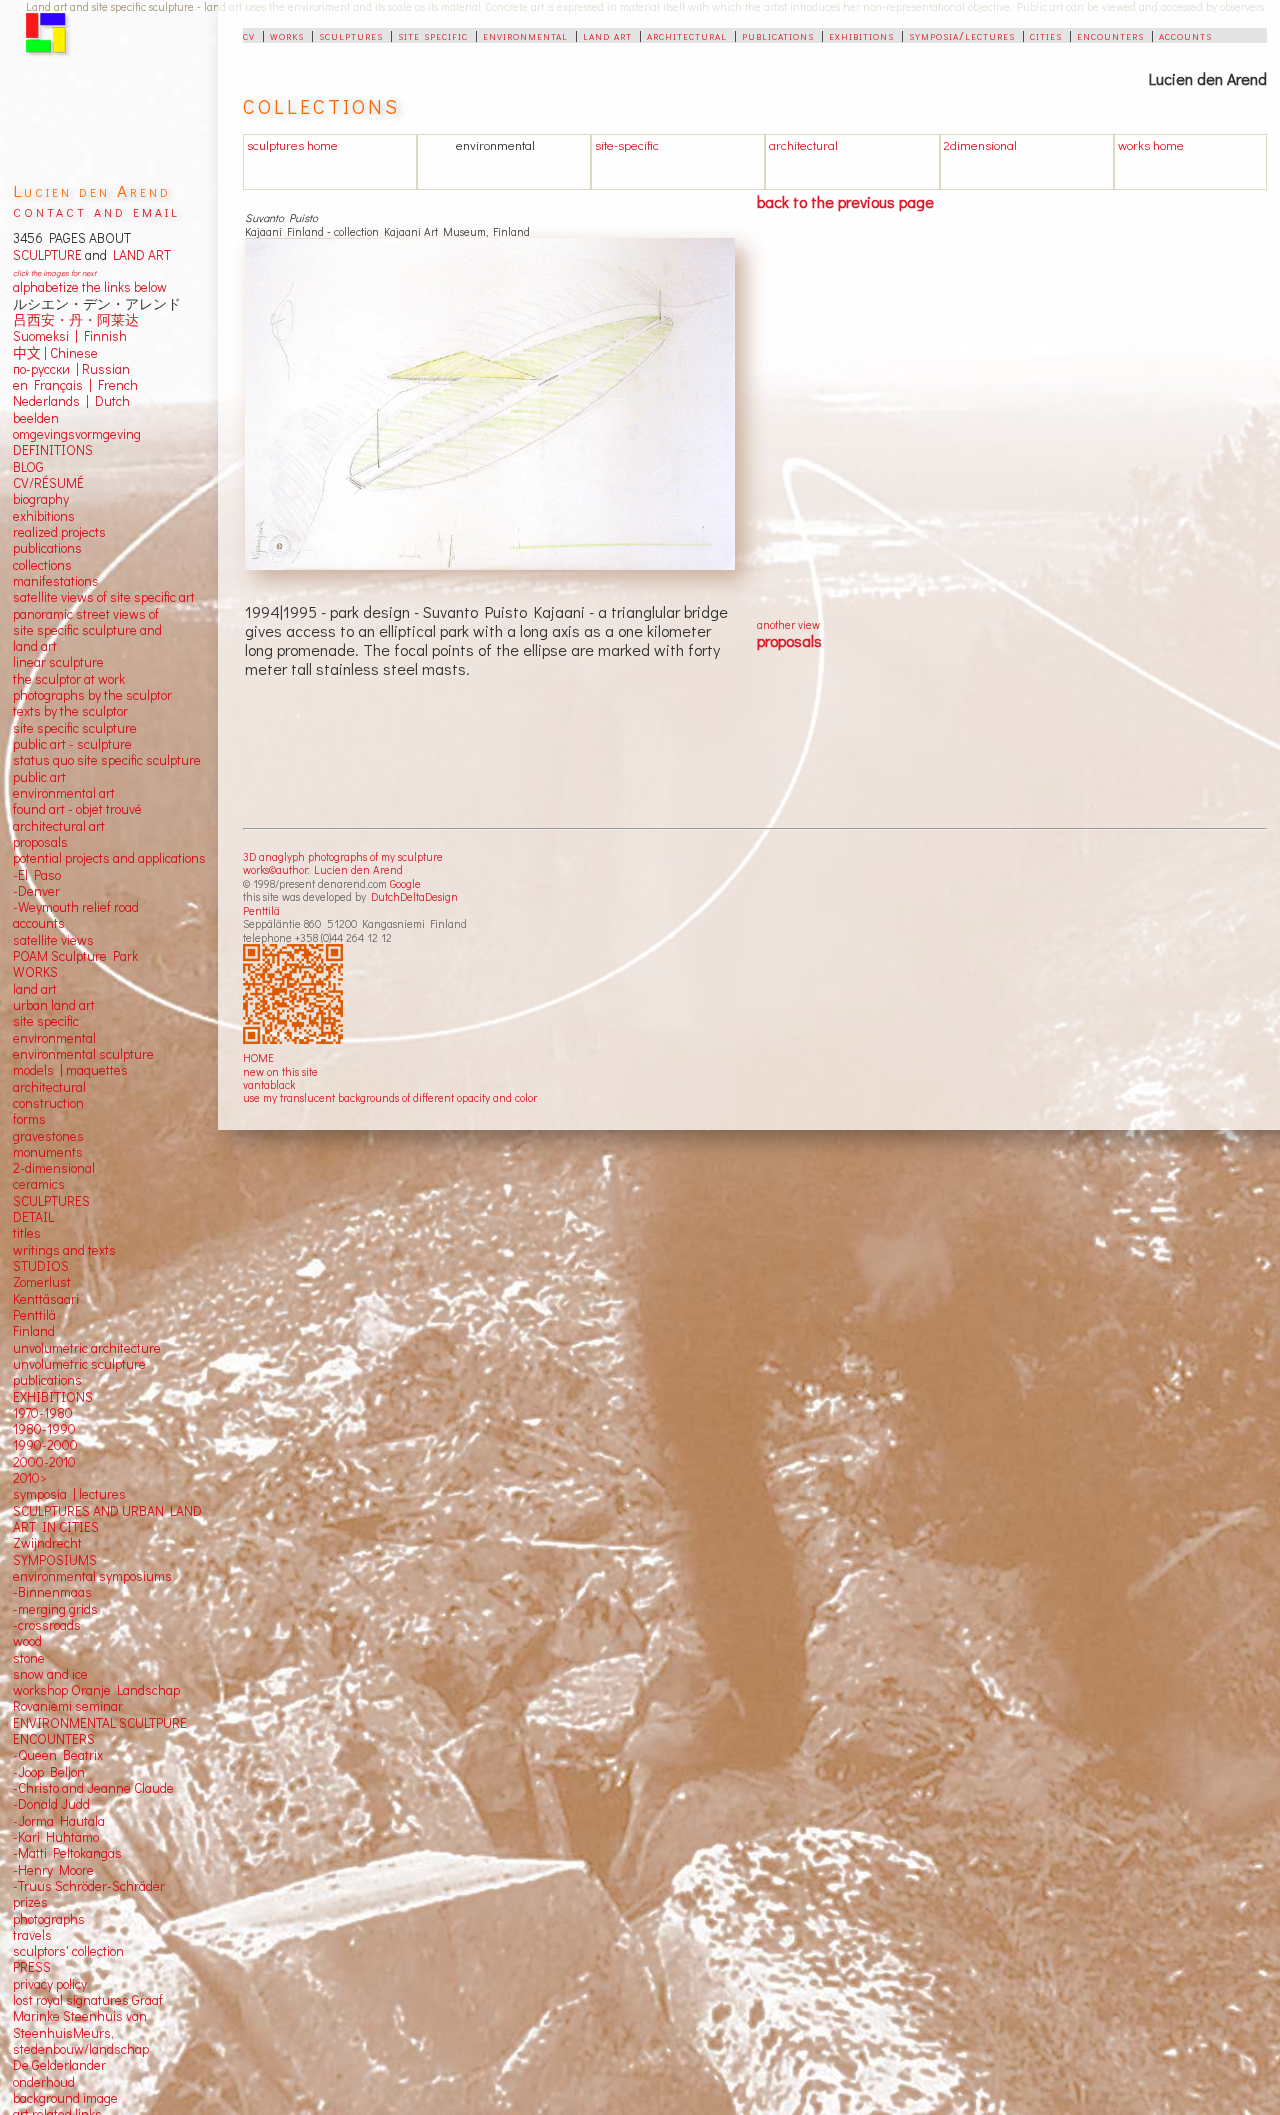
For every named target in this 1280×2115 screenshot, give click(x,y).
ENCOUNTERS (54, 1739)
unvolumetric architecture (87, 1348)
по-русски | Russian (71, 369)
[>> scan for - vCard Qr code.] (295, 994)
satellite (35, 940)
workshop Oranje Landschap (96, 1690)
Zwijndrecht (47, 1543)
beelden (36, 418)
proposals (789, 640)
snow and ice (50, 1674)
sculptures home (292, 145)
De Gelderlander (59, 2065)
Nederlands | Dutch (71, 401)
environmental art (64, 793)
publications (778, 35)
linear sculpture (58, 662)
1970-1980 (43, 1413)
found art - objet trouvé (77, 809)
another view (788, 624)
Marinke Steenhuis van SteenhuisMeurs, (80, 2024)
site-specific (627, 145)
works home (1151, 145)
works (287, 35)
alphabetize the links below (90, 287)
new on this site (280, 1071)
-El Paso (37, 875)
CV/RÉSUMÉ (48, 483)
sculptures (351, 35)
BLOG (28, 467)
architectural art (59, 826)
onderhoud (44, 2082)
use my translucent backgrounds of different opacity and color (390, 1097)
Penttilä (261, 910)
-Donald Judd (51, 1804)
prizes (30, 1902)
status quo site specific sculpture (107, 760)
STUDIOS (41, 1266)
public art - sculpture (72, 744)
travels (32, 1935)
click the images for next (54, 272)
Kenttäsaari (46, 1299)
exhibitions (861, 35)
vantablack (269, 1084)
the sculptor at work (69, 679)
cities (1046, 35)
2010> (30, 1478)
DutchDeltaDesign (414, 896)
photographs (49, 1919)
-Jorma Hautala (59, 1821)
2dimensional (980, 145)
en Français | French (75, 385)
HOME (258, 1057)
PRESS (32, 1967)
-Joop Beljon (49, 1772)
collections (42, 565)
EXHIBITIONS (53, 1397)
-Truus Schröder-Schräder (89, 1886)
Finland (34, 1331)
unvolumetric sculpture (79, 1364)
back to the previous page (845, 201)
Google (405, 883)
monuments (48, 1152)
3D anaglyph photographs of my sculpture (343, 856)
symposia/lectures (962, 35)
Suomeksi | (45, 336)
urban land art (54, 1005)
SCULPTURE (47, 255)
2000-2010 (44, 1462)
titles (27, 1233)
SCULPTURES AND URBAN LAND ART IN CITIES (107, 1519)
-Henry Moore (53, 1870)
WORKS (35, 972)
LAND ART (139, 255)
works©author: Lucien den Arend (323, 869)
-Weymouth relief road (76, 907)
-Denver (36, 891)
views (77, 940)
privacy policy (50, 1984)
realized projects (59, 532)
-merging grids (55, 1609)
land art (607, 35)
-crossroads (47, 1625)
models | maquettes (70, 1070)
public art (39, 777)
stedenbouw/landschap (81, 2049)
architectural (687, 35)
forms (29, 1119)
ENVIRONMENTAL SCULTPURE (100, 1723)
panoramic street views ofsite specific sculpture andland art (87, 630)
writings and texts (64, 1250)
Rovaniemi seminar (68, 1706)
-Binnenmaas (52, 1592)
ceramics (39, 1184)
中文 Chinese (55, 353)
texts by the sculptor (70, 711)
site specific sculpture (75, 728)
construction (48, 1103)
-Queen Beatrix (58, 1755)
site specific (433, 35)
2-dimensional (54, 1168)
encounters (1110, 35)
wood (27, 1641)
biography (41, 499)
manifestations (56, 581)
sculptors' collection (68, 1951)
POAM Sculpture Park (75, 956)
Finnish (102, 336)
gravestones (48, 1136)
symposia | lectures (69, 1494)
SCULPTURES (51, 1201)
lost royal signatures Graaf (88, 2000)
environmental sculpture (83, 1054)
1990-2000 (45, 1445)
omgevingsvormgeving (77, 434)
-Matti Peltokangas (67, 1853)
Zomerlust (42, 1282)
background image (65, 2098)
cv (249, 35)
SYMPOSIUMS (55, 1560)
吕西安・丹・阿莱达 (76, 320)
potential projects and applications (109, 858)
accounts (1185, 35)
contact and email (96, 210)
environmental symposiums (92, 1576)
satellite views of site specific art (104, 597)
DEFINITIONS (53, 450)
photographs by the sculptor (92, 695)
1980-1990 (44, 1429)
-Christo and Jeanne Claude (93, 1788)
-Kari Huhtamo (56, 1837)
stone (29, 1658)
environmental (525, 35)
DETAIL (33, 1217)
